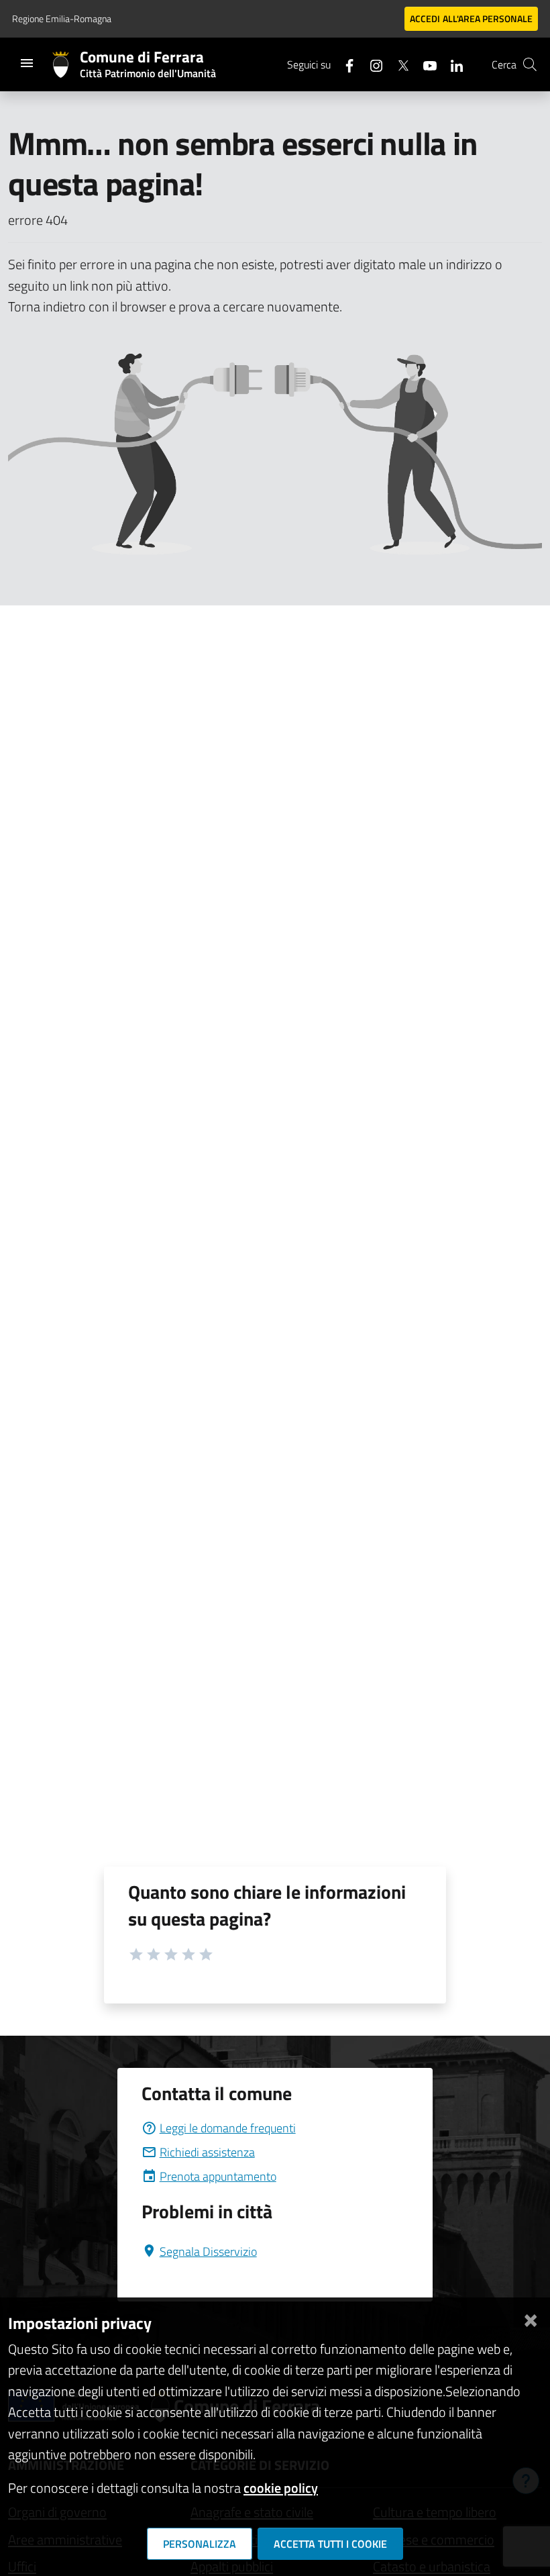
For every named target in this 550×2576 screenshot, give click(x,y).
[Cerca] (530, 64)
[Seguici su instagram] (371, 64)
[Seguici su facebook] (344, 64)
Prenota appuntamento (218, 2176)
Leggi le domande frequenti (228, 2128)
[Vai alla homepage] (66, 64)
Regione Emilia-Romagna (62, 18)
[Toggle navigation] (27, 63)
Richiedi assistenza (207, 2152)
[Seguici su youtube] (425, 64)
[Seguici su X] (398, 64)
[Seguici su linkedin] (451, 64)
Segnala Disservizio (208, 2251)
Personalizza (200, 2544)
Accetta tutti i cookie (330, 2544)
